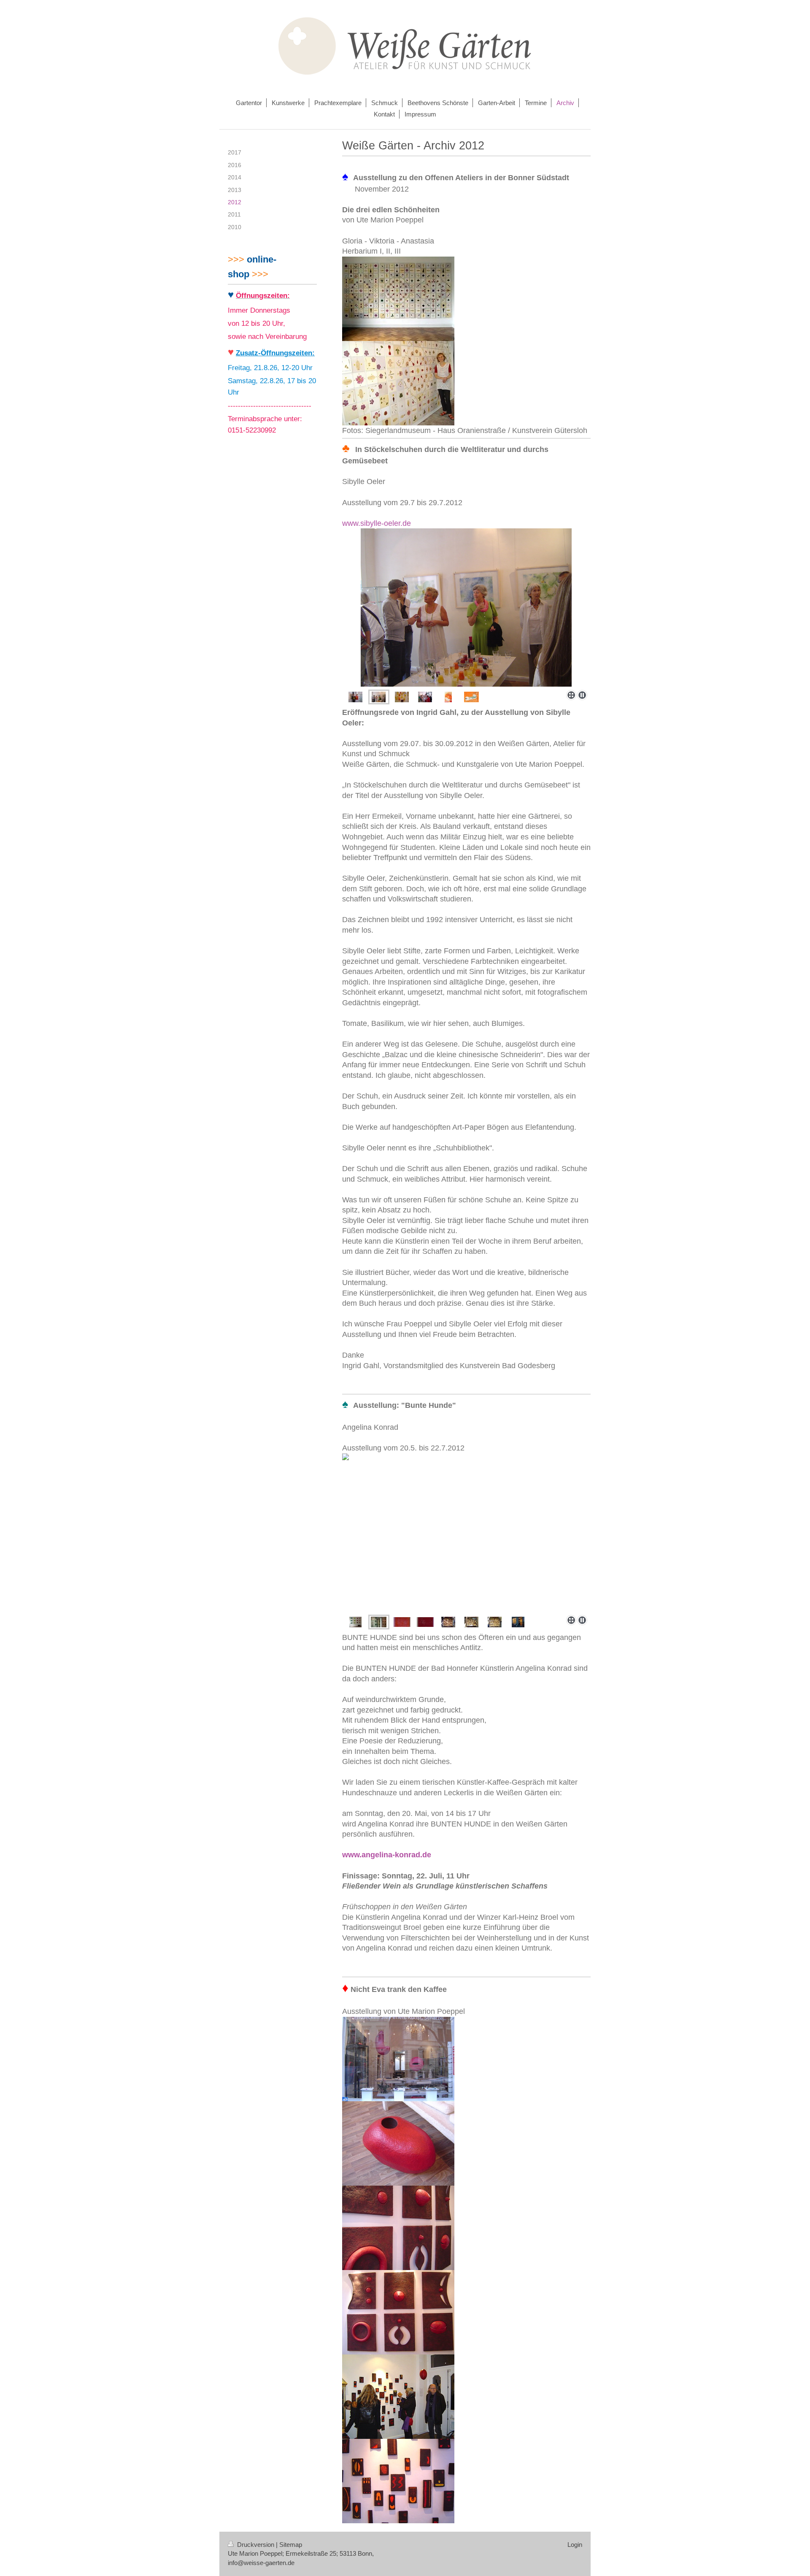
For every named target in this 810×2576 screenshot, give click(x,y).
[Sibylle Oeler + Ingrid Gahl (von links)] (355, 697)
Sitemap (291, 2545)
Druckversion (256, 2545)
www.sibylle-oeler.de (377, 523)
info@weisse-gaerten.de (261, 2563)
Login (575, 2545)
